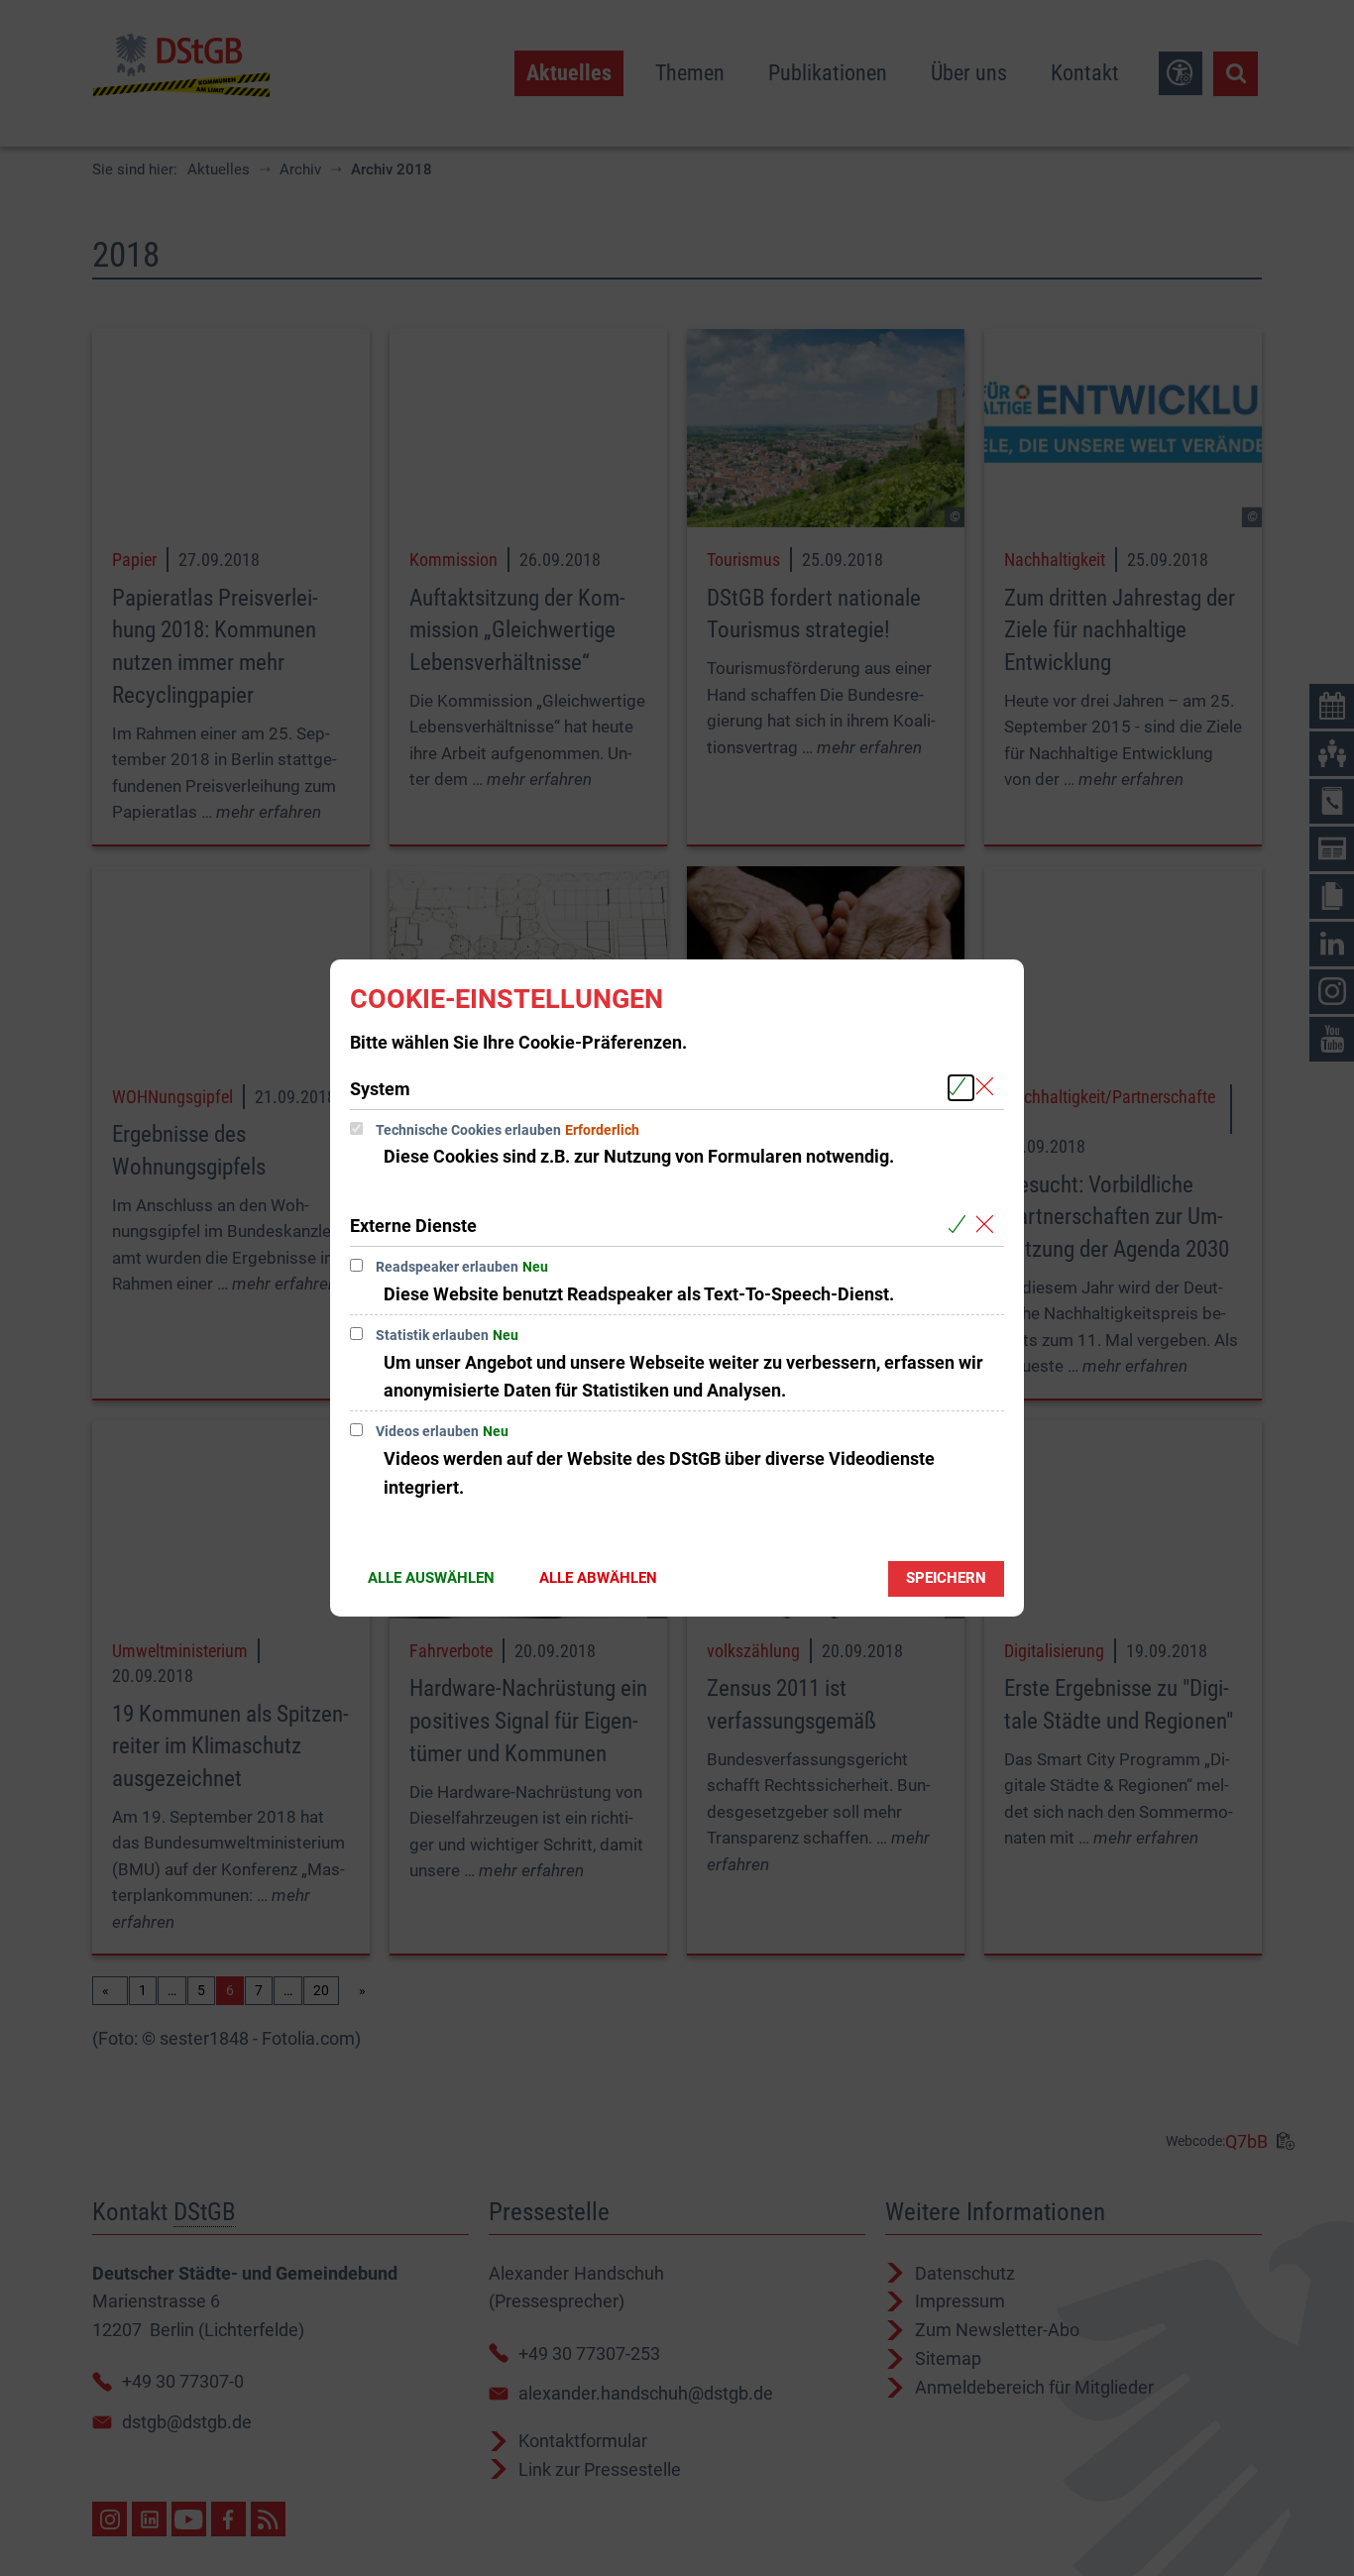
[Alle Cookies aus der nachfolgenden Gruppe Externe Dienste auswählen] (961, 1225)
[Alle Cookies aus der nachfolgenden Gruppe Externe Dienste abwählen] (989, 1225)
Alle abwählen (598, 1578)
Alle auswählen (431, 1578)
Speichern (946, 1578)
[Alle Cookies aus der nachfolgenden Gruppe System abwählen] (989, 1088)
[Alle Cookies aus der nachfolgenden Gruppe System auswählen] (961, 1088)
